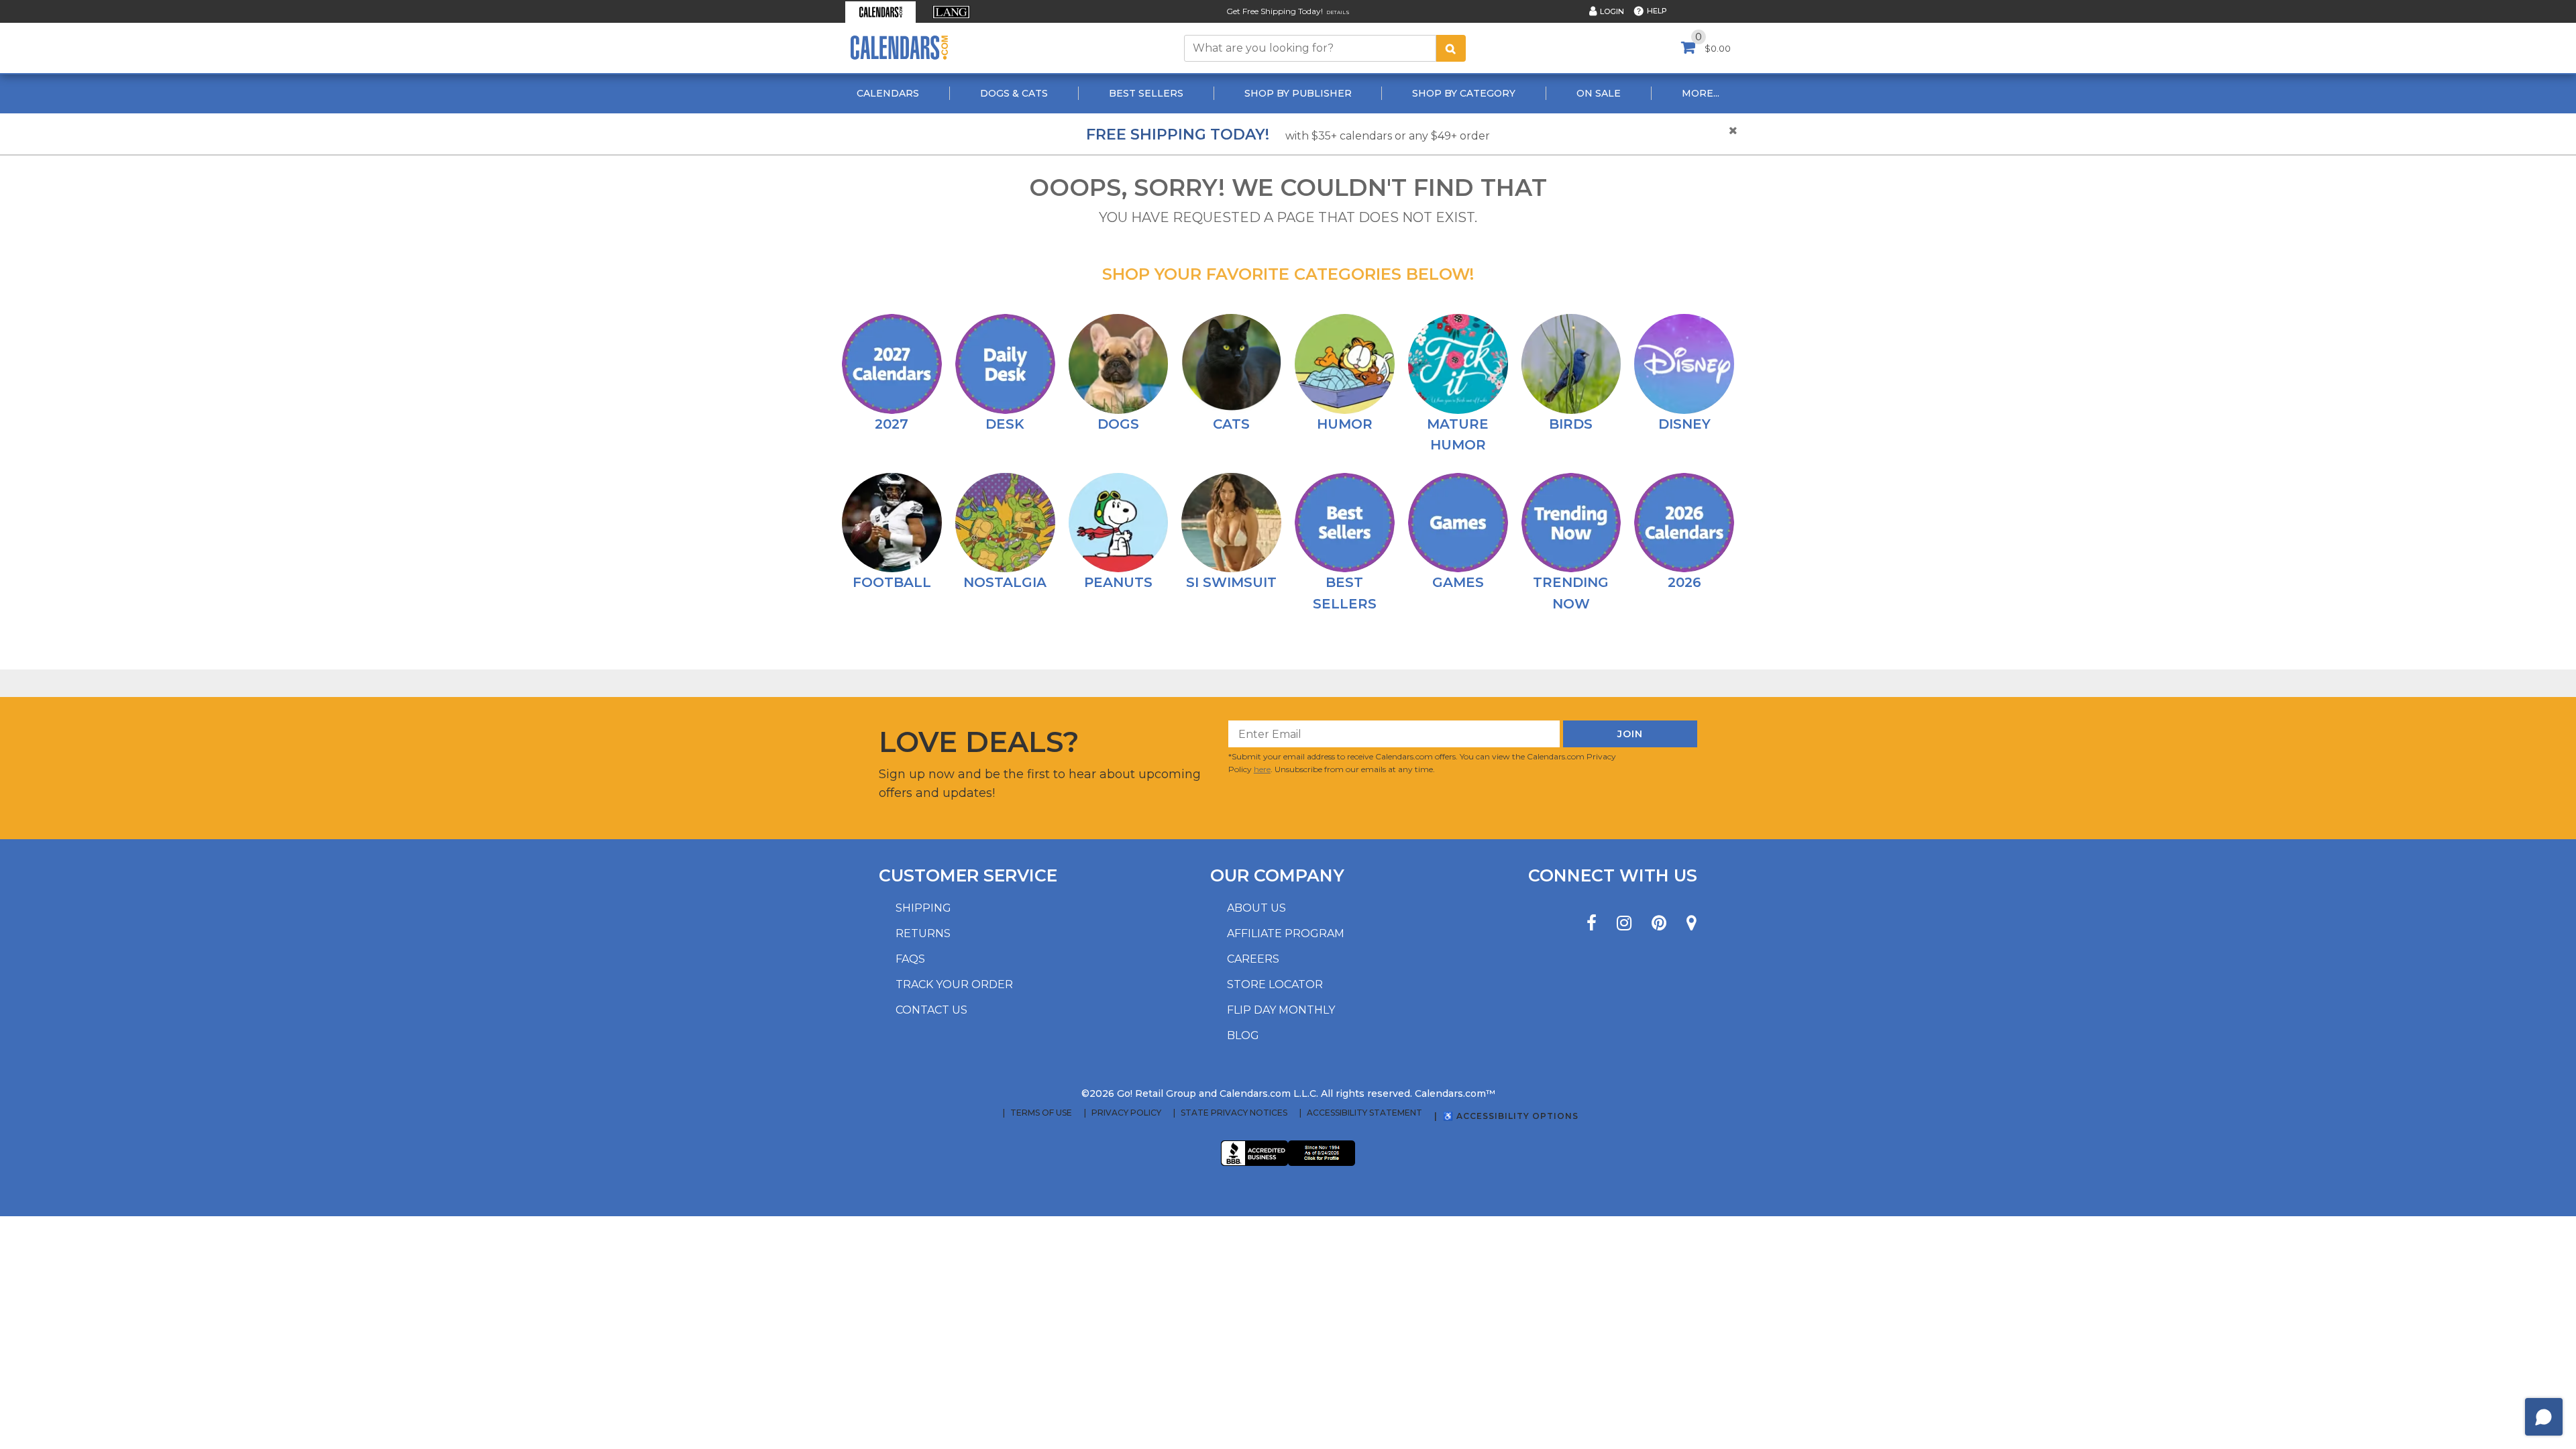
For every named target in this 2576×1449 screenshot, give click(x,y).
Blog (1243, 1035)
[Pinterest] (1659, 923)
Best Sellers (1146, 93)
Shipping (923, 908)
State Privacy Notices (1234, 1113)
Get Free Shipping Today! (1275, 11)
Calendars (888, 93)
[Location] (1692, 923)
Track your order (954, 984)
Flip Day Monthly (1281, 1010)
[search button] (1451, 48)
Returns (923, 933)
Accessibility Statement (1364, 1113)
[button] (880, 12)
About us (1256, 908)
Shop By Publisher (1298, 93)
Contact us (931, 1010)
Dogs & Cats (1014, 93)
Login (1612, 11)
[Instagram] (1624, 923)
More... (1701, 93)
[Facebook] (1592, 923)
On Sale (1599, 93)
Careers (1253, 959)
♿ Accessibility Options (1511, 1116)
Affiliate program (1286, 933)
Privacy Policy (1126, 1113)
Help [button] (1657, 11)
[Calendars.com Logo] (899, 48)
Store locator (1275, 984)
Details (1338, 12)
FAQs (910, 959)
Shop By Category (1464, 93)
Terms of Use (1041, 1113)
